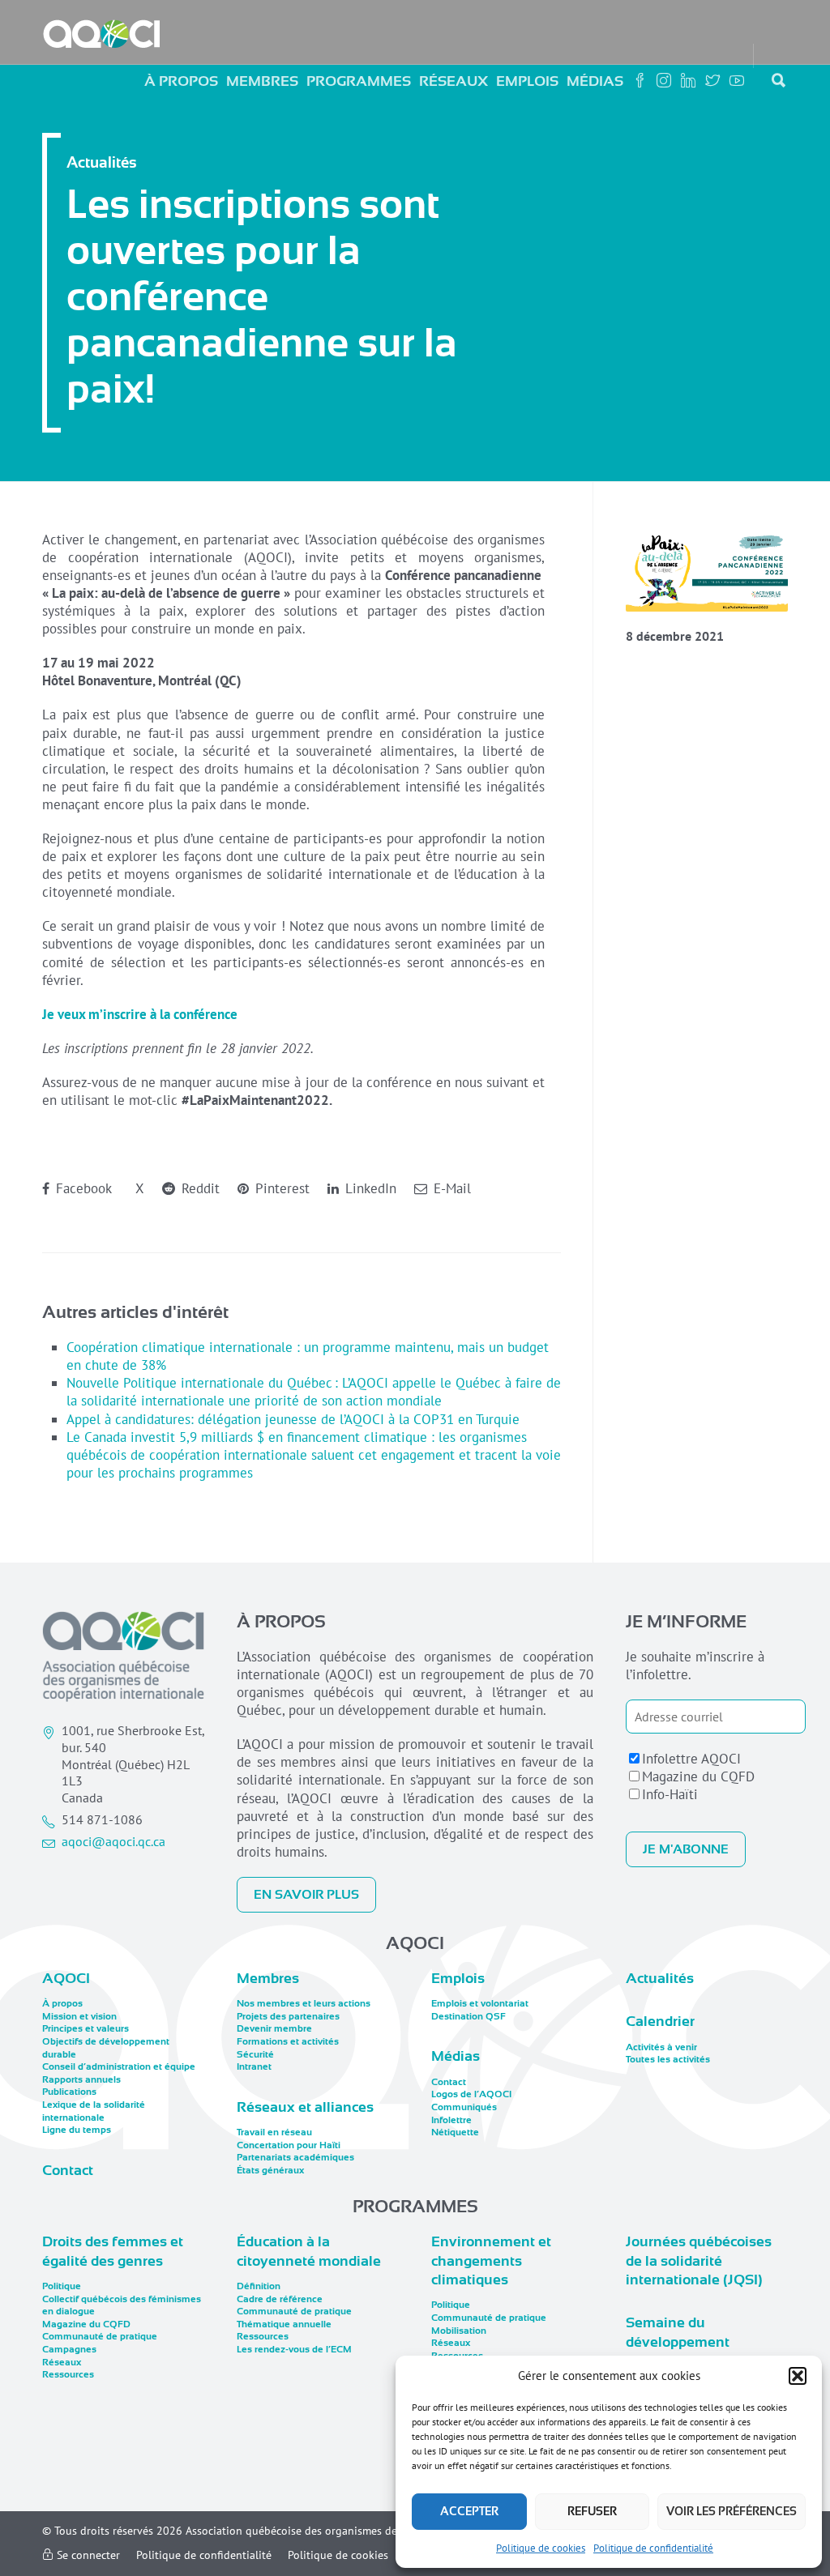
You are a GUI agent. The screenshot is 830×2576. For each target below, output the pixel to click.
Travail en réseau (274, 2132)
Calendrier (660, 2021)
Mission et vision (79, 2016)
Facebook (82, 1188)
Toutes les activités (668, 2059)
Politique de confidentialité (653, 2548)
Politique (62, 2286)
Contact (68, 2170)
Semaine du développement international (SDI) (687, 2341)
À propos (181, 81)
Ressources (68, 2374)
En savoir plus (306, 1895)
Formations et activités (288, 2041)
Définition (259, 2286)
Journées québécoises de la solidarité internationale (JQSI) (699, 2260)
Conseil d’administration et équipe (119, 2066)
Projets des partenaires (288, 2016)
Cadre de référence (280, 2299)
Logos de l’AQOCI (471, 2094)
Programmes (359, 81)
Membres (262, 81)
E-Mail (450, 1188)
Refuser (592, 2511)
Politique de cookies (541, 2548)
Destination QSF (468, 2016)
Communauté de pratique (100, 2336)
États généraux (270, 2170)
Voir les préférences (732, 2511)
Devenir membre (274, 2028)
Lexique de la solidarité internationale (94, 2111)
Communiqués (464, 2107)
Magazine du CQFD (698, 1776)
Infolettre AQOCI (691, 1759)
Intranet (254, 2066)
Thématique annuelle (284, 2324)
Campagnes (69, 2349)
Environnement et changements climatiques (491, 2260)
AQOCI (66, 1978)
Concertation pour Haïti (289, 2145)
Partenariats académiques (295, 2157)
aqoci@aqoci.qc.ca (113, 1841)
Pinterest (280, 1188)
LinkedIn (369, 1188)
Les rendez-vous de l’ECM (294, 2349)
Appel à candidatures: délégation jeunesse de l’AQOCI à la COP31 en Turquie (293, 1419)
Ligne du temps (77, 2130)
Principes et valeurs (86, 2028)
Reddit (199, 1188)
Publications (69, 2092)
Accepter (469, 2511)
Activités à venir (661, 2047)
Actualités (660, 1978)
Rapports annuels (81, 2079)
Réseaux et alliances (305, 2107)
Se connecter (87, 2555)
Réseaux (454, 81)
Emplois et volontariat (480, 2003)
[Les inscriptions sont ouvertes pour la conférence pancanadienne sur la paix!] (707, 571)
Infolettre (451, 2120)
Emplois (527, 81)
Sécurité (255, 2054)
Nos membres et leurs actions (304, 2003)
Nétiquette (455, 2132)
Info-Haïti (670, 1794)
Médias (595, 81)
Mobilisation (459, 2331)
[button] (798, 2376)
